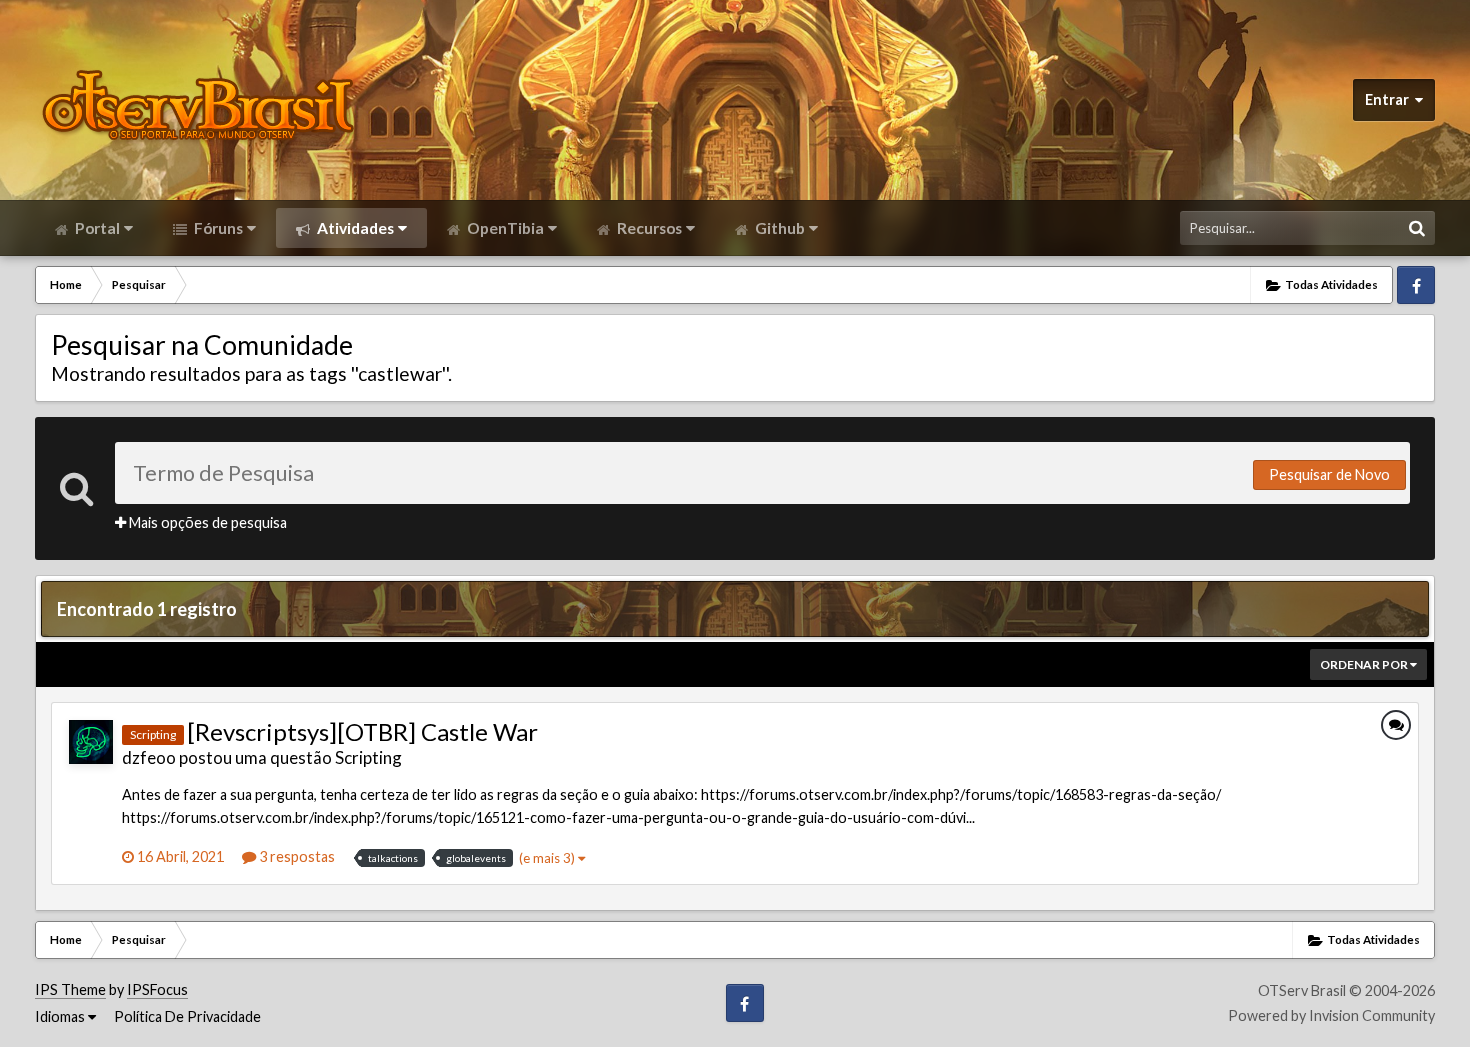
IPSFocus (157, 989)
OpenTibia (504, 228)
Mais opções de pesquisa (206, 522)
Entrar (1390, 99)
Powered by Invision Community (1331, 1015)
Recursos (648, 228)
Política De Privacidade (187, 1016)
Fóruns (217, 228)
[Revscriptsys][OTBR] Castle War (362, 731)
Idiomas (61, 1016)
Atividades (354, 228)
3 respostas (295, 856)
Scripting (368, 757)
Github (778, 228)
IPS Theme (70, 989)
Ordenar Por (1365, 664)
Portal (96, 228)
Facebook (1416, 285)
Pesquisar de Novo (1329, 474)
